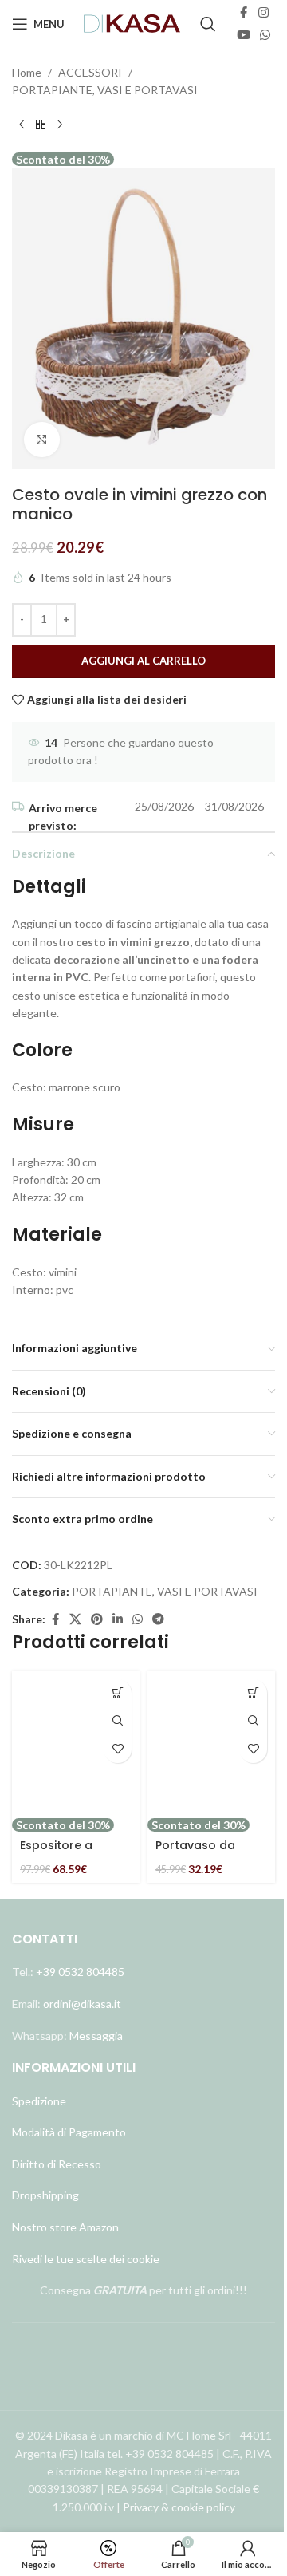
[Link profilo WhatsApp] (265, 35)
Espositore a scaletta (56, 1853)
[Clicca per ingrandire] (42, 440)
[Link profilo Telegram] (158, 1619)
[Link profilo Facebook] (244, 13)
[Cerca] (208, 24)
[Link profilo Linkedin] (118, 1619)
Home (27, 72)
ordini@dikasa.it (82, 2004)
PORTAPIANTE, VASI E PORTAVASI (105, 90)
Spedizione (39, 2101)
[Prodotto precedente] (22, 125)
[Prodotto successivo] (60, 125)
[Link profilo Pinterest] (97, 1619)
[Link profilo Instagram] (263, 13)
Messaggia (95, 2036)
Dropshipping (45, 2195)
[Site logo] (132, 23)
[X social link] (75, 1619)
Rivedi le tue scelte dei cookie (86, 2259)
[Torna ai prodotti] (41, 125)
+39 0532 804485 (80, 1972)
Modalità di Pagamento (69, 2132)
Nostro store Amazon (65, 2227)
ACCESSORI (90, 72)
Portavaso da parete (195, 1853)
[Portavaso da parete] (211, 1744)
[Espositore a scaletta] (76, 1744)
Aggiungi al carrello (143, 661)
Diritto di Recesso (57, 2164)
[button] (118, 1693)
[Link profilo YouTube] (244, 35)
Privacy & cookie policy (179, 2507)
